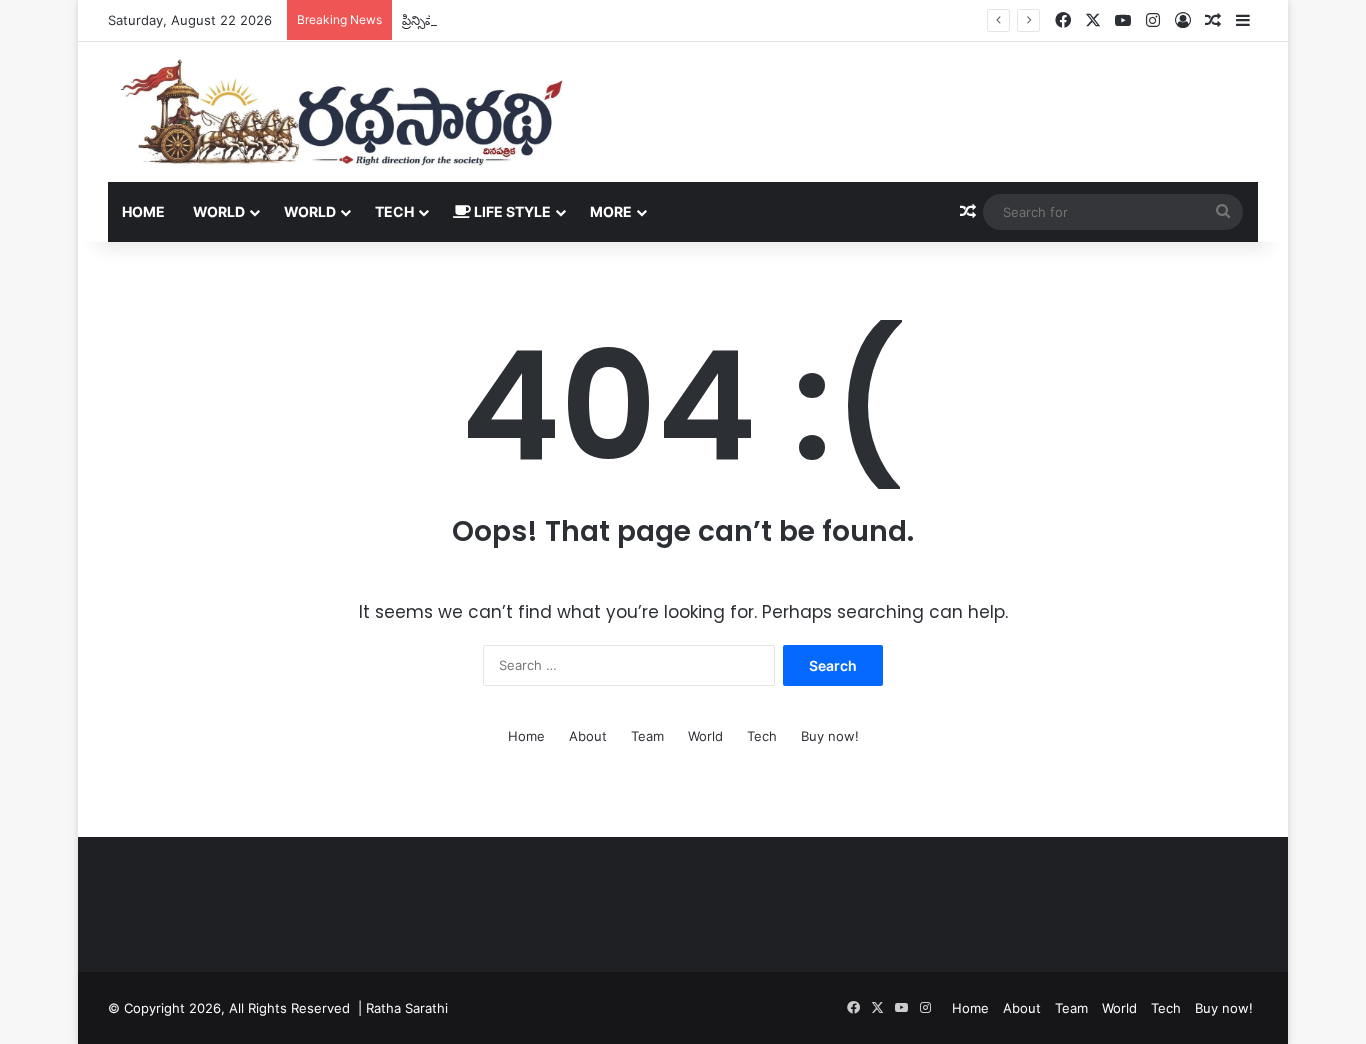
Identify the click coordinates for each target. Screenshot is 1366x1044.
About (588, 736)
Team (647, 736)
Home (143, 211)
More (611, 211)
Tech (394, 211)
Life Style (511, 211)
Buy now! (830, 736)
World (219, 211)
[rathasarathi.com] (341, 112)
